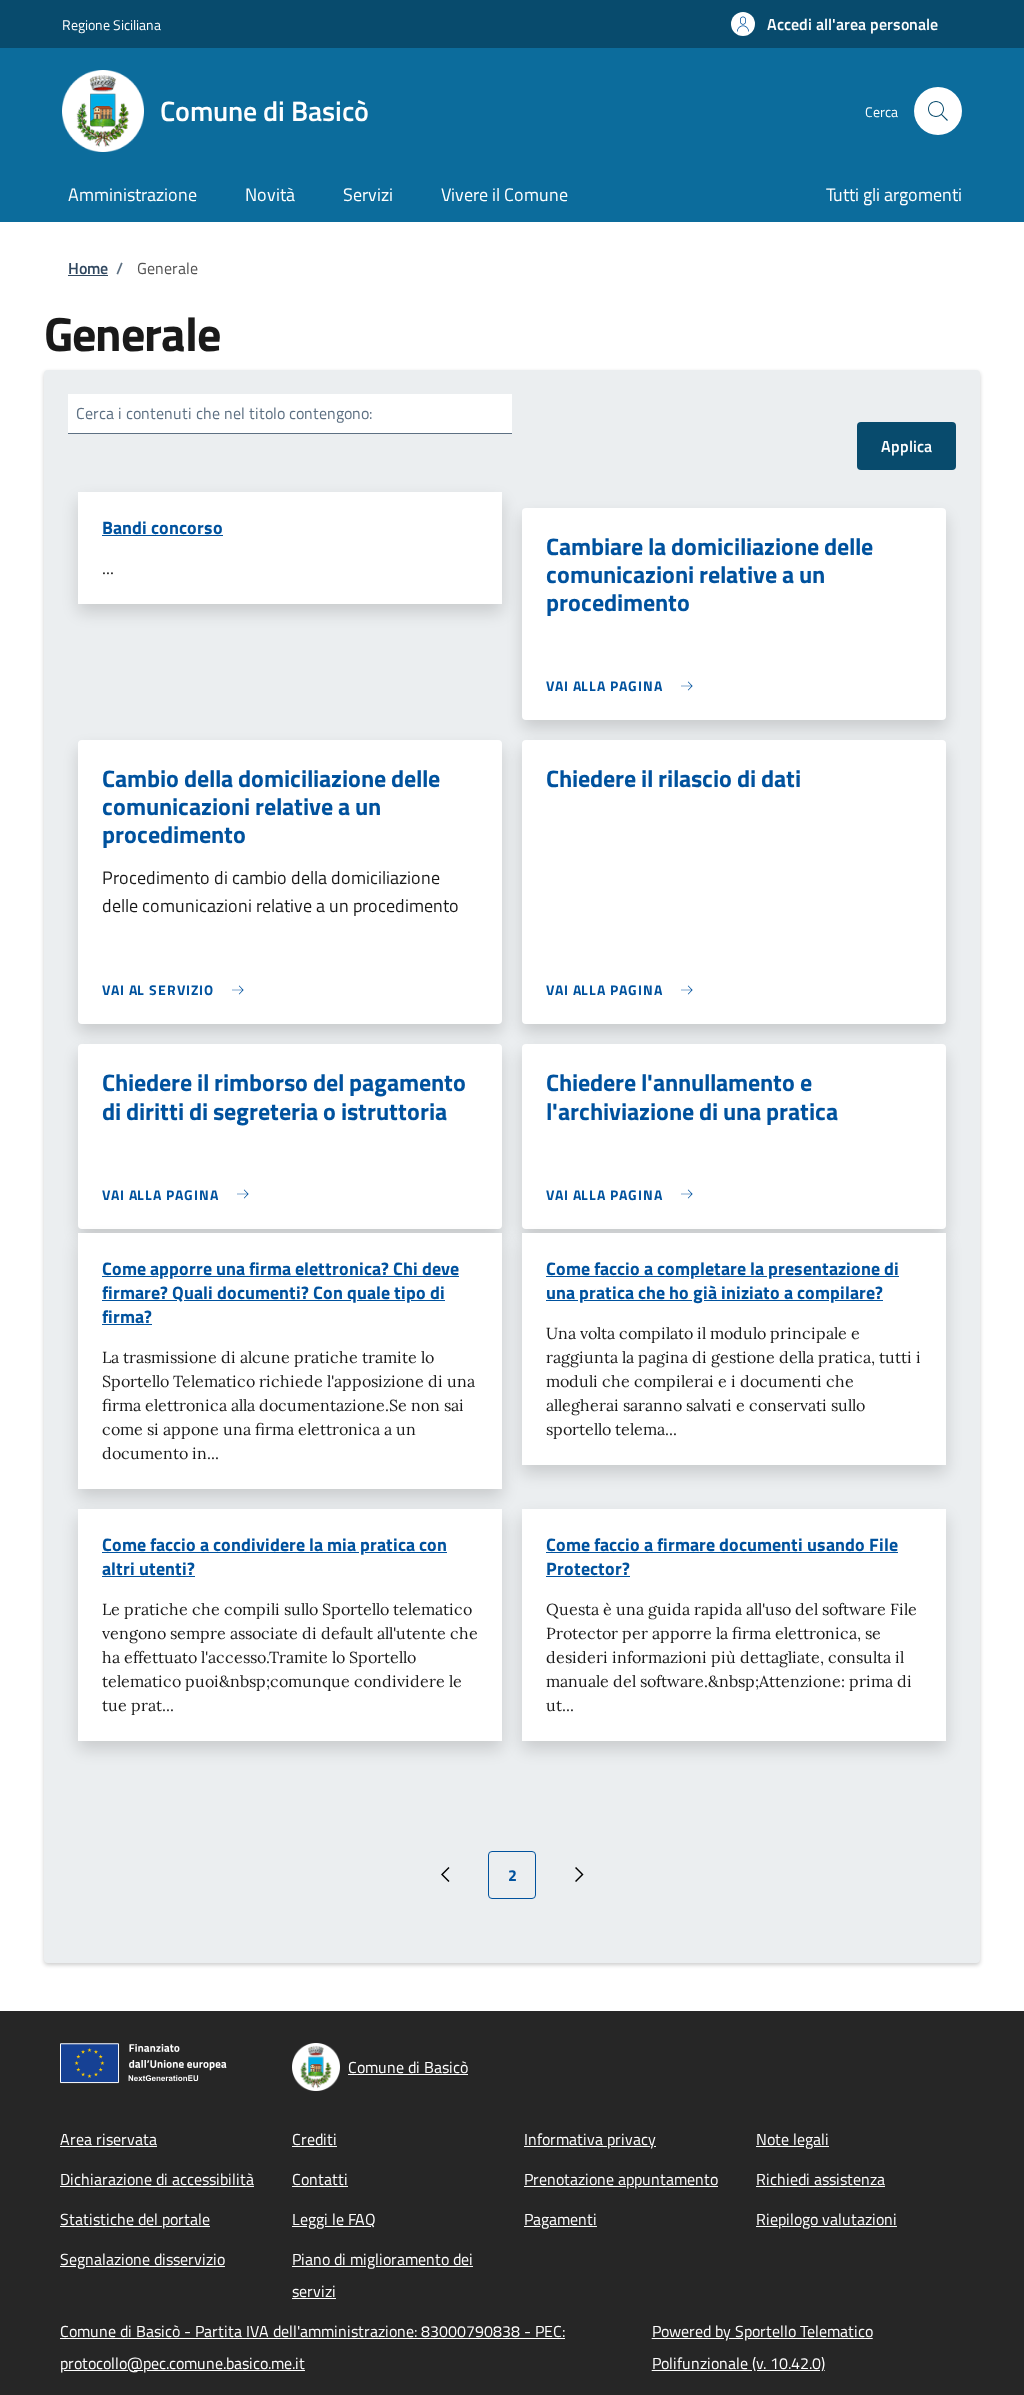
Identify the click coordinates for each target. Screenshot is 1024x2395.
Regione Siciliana (111, 24)
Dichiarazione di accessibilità (157, 2179)
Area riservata (108, 2139)
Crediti (314, 2139)
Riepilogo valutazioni (826, 2219)
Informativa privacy (590, 2139)
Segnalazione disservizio (142, 2259)
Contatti (320, 2179)
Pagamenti (560, 2219)
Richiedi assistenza (820, 2179)
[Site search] (938, 111)
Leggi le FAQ (334, 2219)
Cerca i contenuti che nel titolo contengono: (224, 413)
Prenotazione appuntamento (621, 2179)
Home (88, 268)
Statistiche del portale (135, 2219)
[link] (624, 685)
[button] (834, 24)
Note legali (792, 2139)
